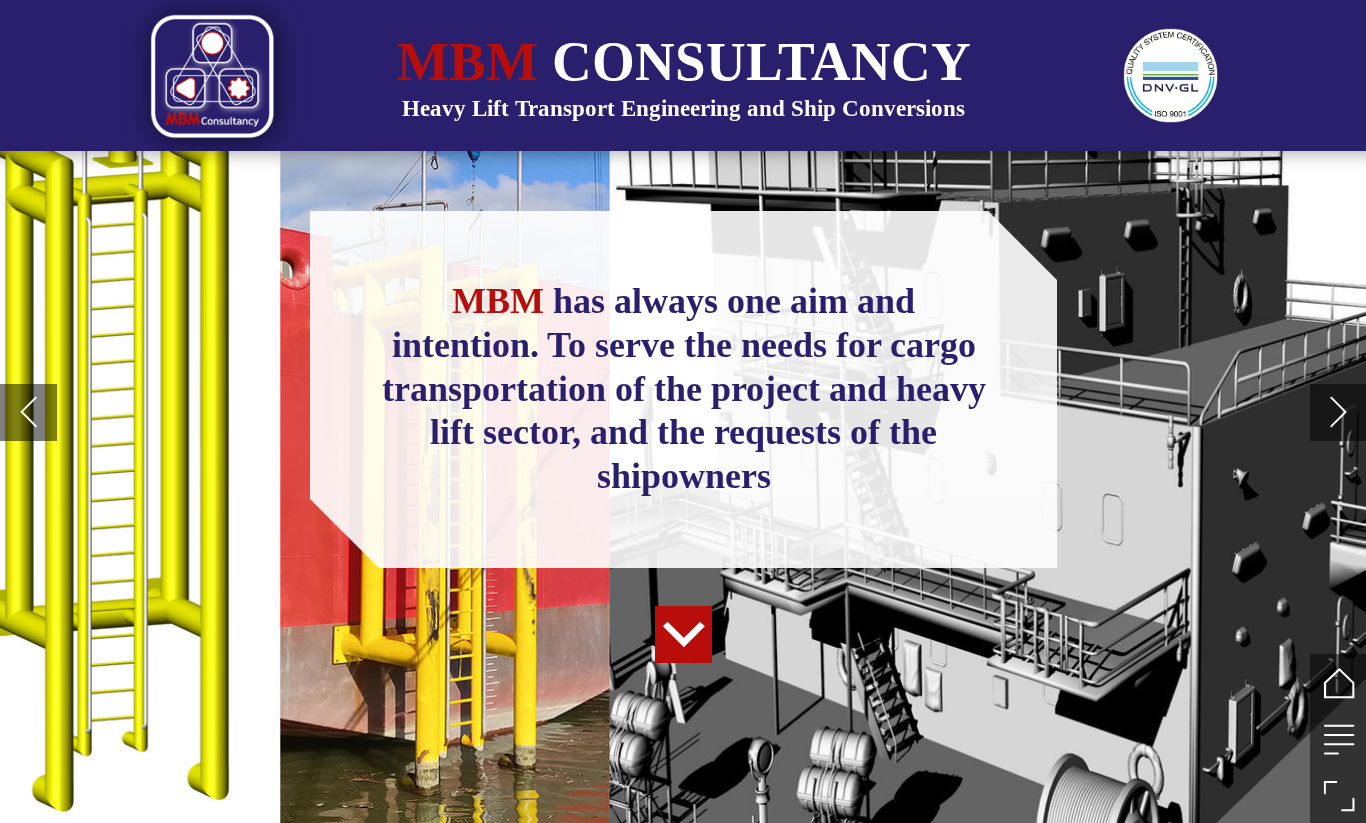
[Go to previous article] (28, 412)
